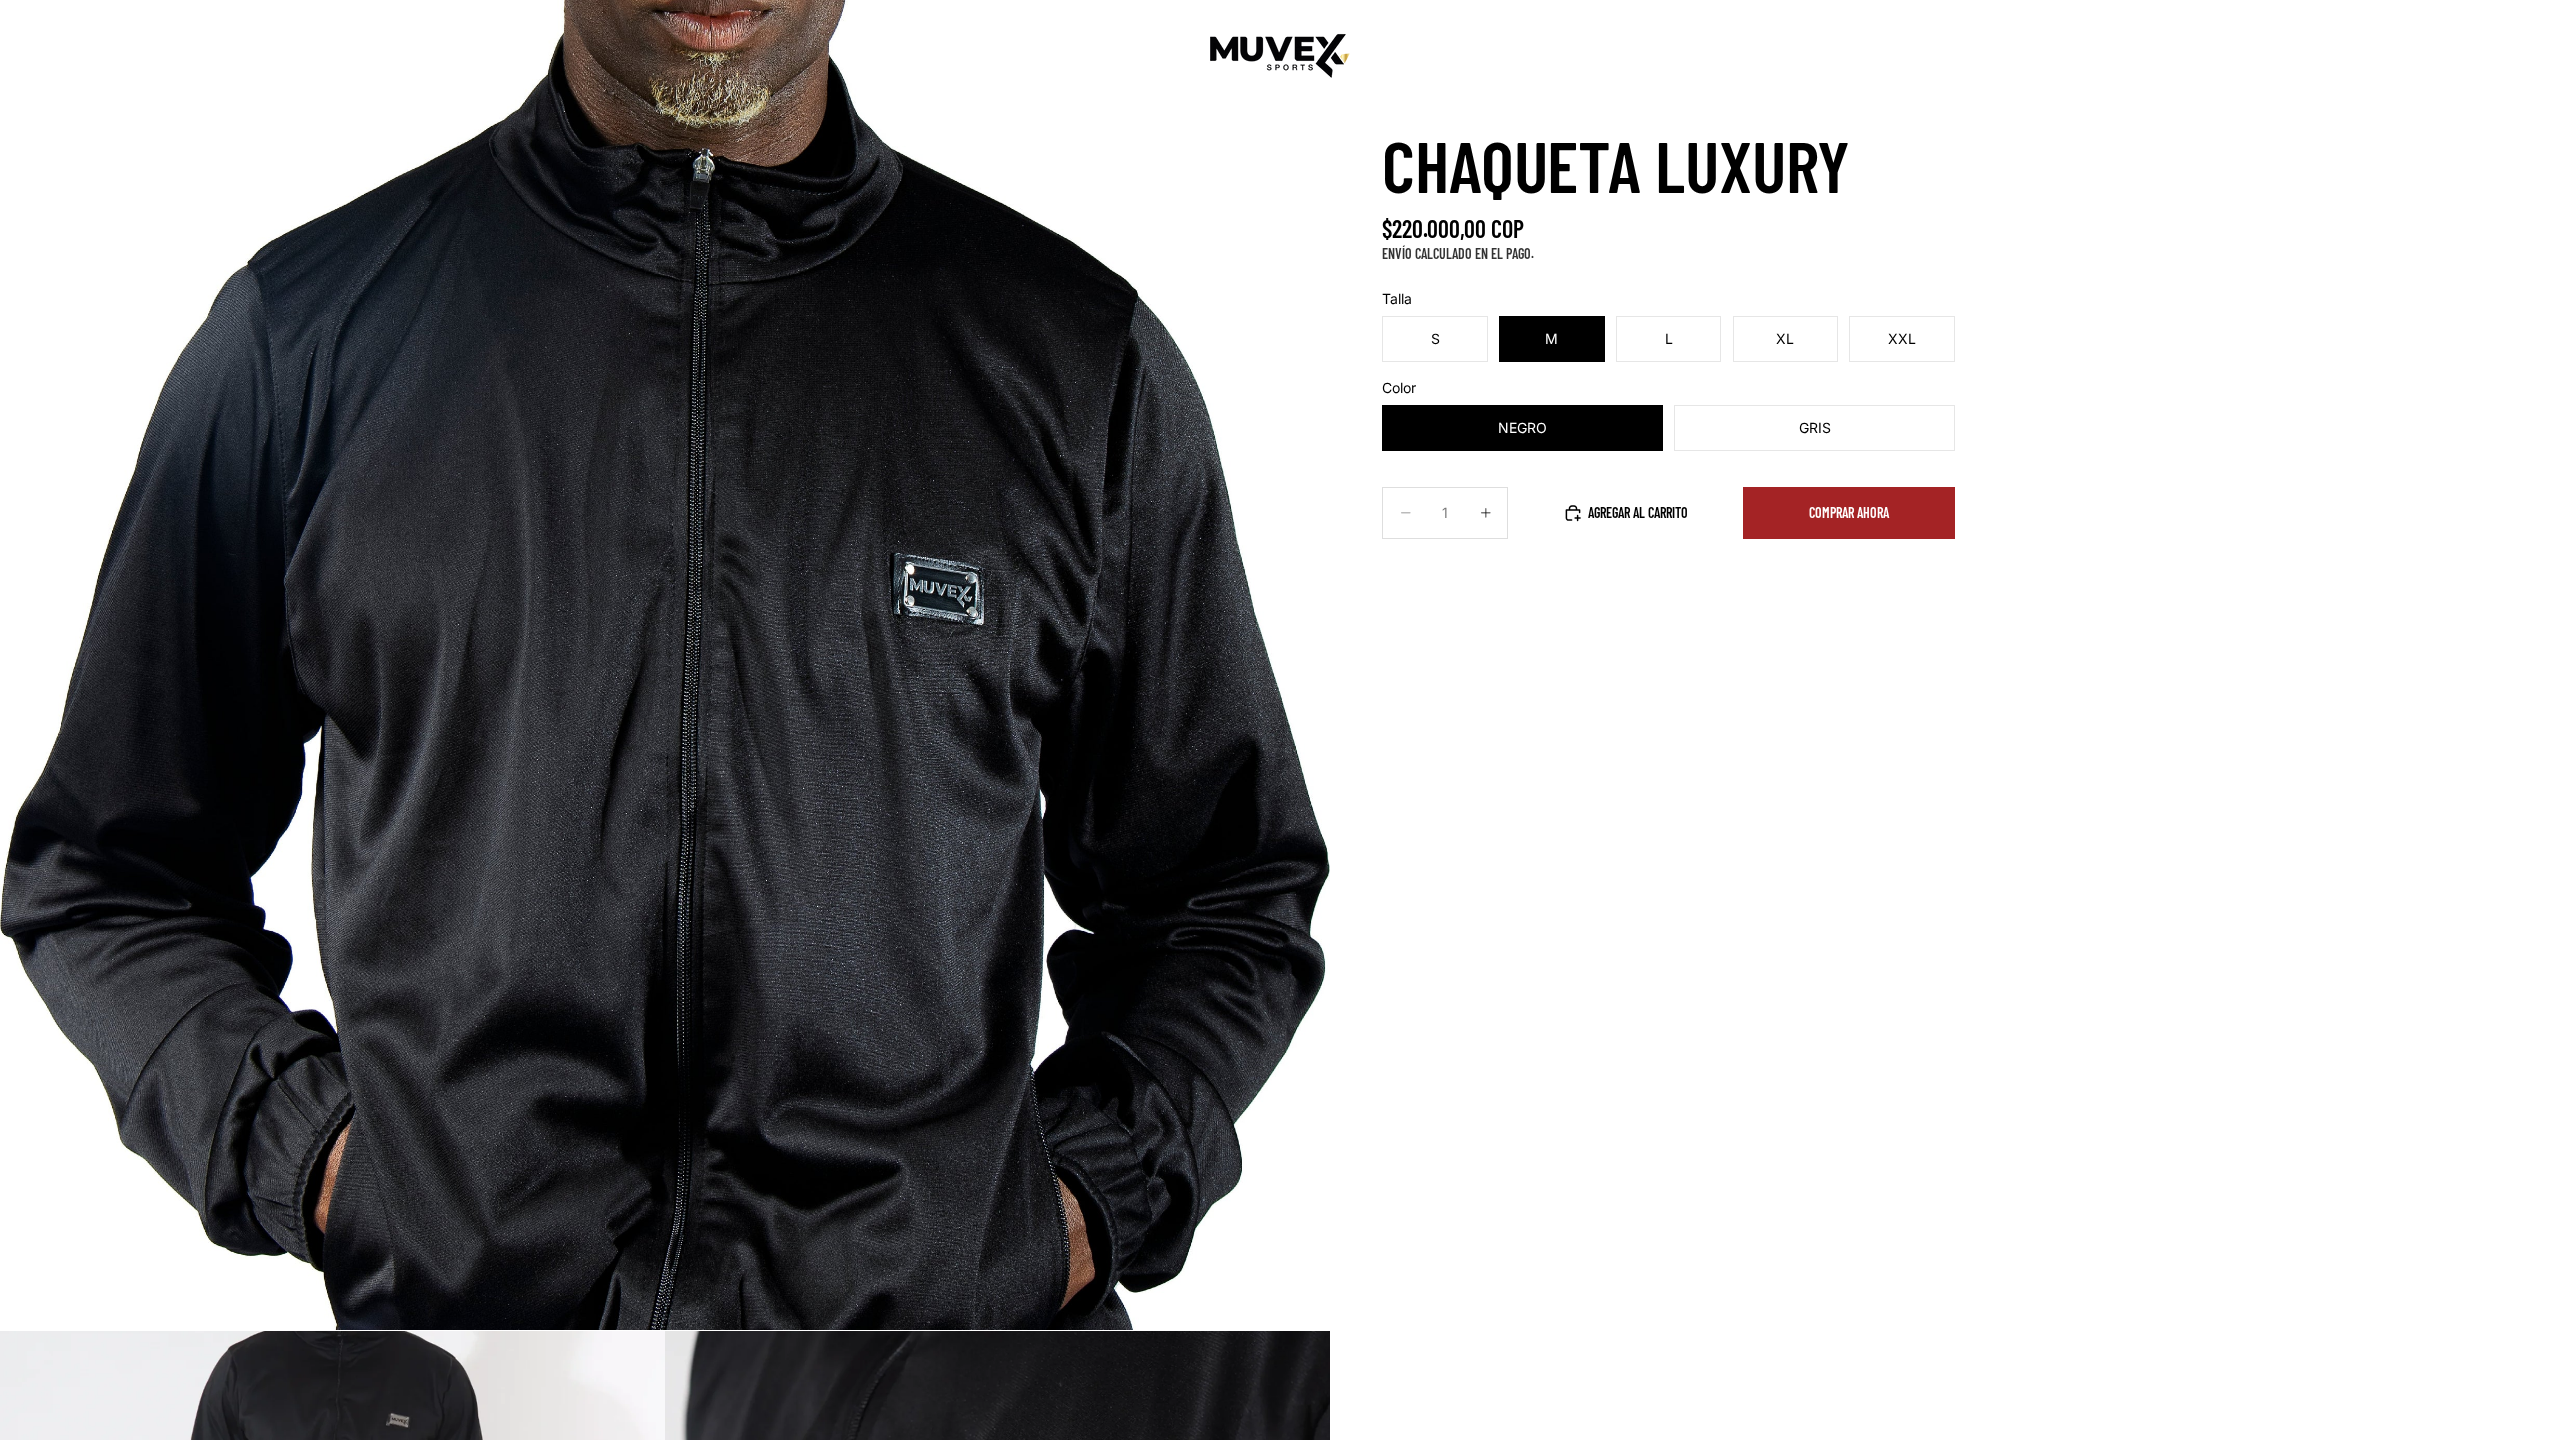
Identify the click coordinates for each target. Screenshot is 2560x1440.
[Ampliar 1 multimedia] (665, 665)
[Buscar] (2412, 56)
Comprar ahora (1849, 512)
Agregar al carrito (1638, 512)
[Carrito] (2498, 56)
